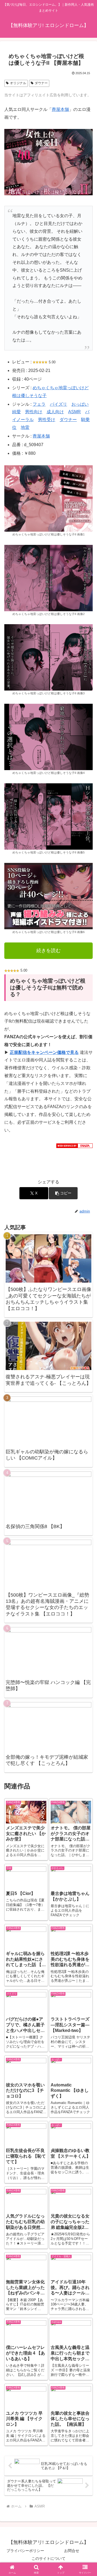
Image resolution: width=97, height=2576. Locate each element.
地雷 (25, 427)
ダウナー (41, 83)
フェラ (39, 404)
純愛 (16, 412)
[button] (63, 1193)
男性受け (47, 420)
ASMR (75, 412)
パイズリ (58, 404)
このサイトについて (48, 2558)
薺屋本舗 (60, 109)
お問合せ (72, 2551)
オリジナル (18, 83)
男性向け (34, 412)
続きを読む (48, 951)
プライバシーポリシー (25, 2551)
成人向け (55, 412)
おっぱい (80, 404)
